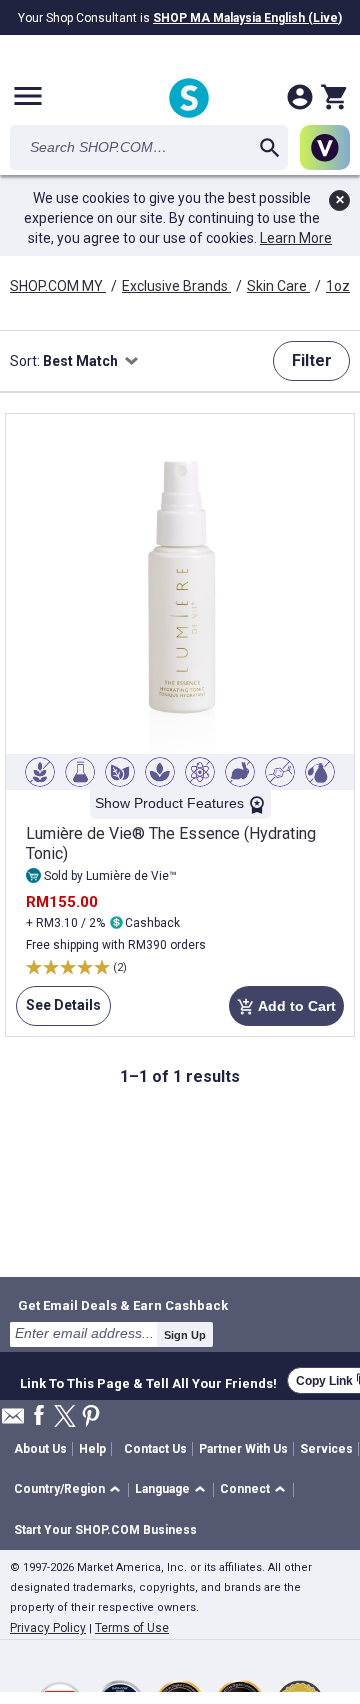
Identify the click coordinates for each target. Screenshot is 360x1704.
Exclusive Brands (176, 286)
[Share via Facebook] (39, 1416)
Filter (312, 360)
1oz (339, 286)
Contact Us (155, 1449)
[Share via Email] (13, 1421)
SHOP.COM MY (58, 286)
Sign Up (185, 1335)
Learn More (296, 238)
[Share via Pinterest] (91, 1417)
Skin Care (278, 286)
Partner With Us (243, 1449)
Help (92, 1449)
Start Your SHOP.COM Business (105, 1530)
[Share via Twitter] (65, 1417)
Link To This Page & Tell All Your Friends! (148, 1381)
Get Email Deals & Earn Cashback (123, 1305)
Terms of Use (132, 1628)
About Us (40, 1449)
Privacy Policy (48, 1628)
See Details (58, 1011)
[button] (70, 1490)
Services (326, 1449)
